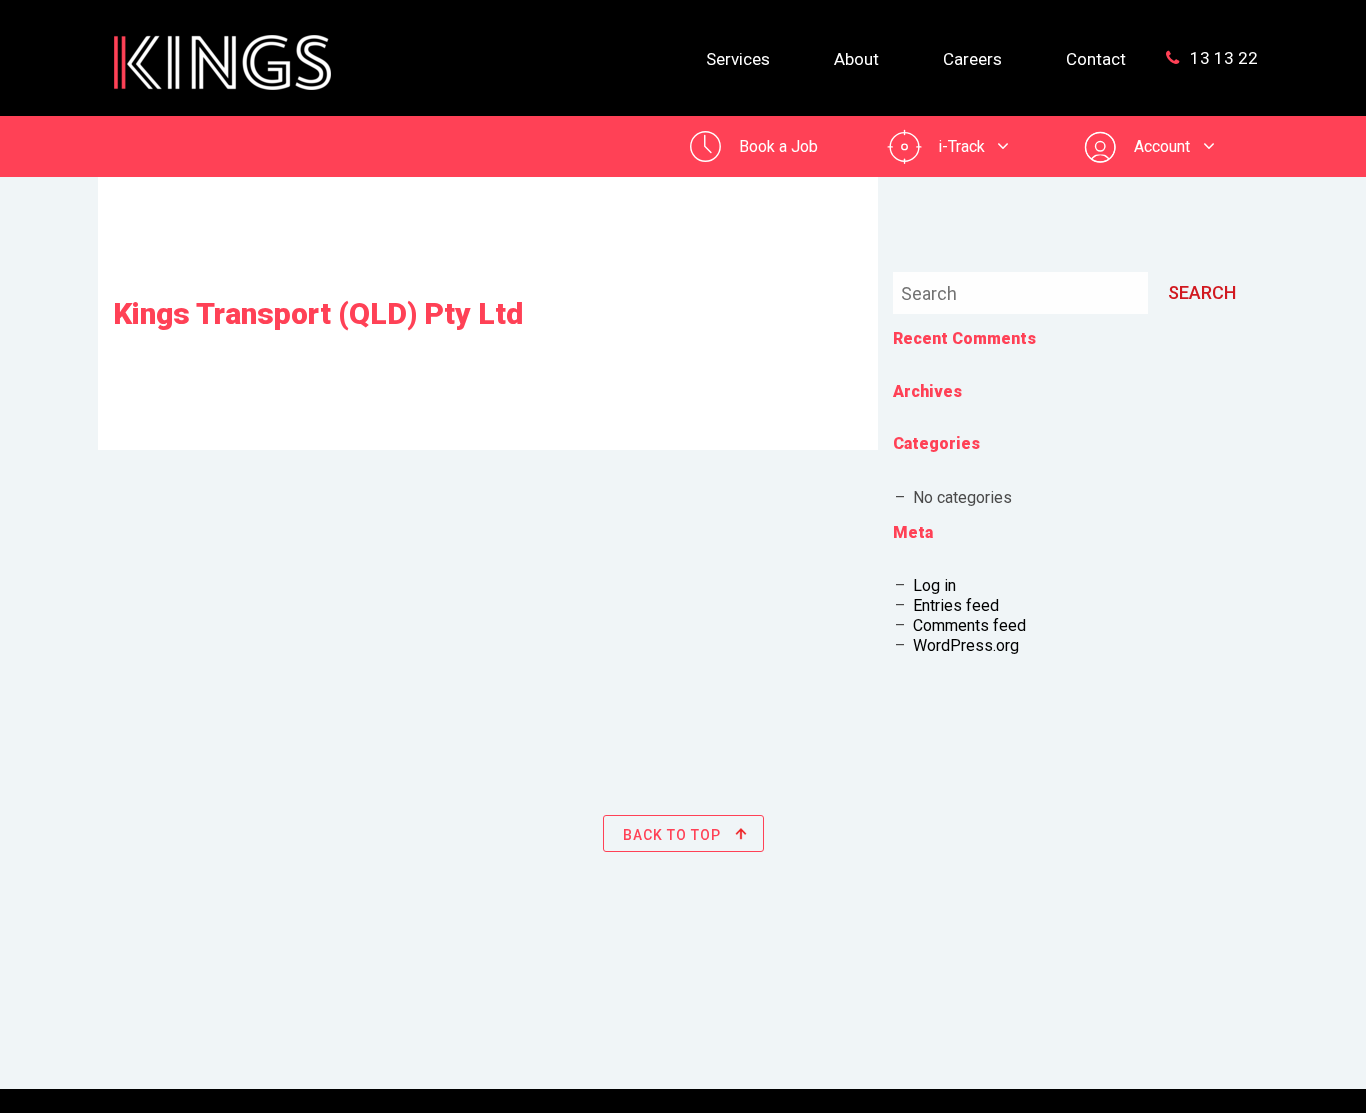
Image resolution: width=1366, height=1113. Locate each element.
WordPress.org (966, 645)
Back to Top (674, 835)
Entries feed (956, 605)
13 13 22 (1222, 58)
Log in (934, 585)
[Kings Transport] (222, 50)
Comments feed (969, 625)
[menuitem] (738, 58)
